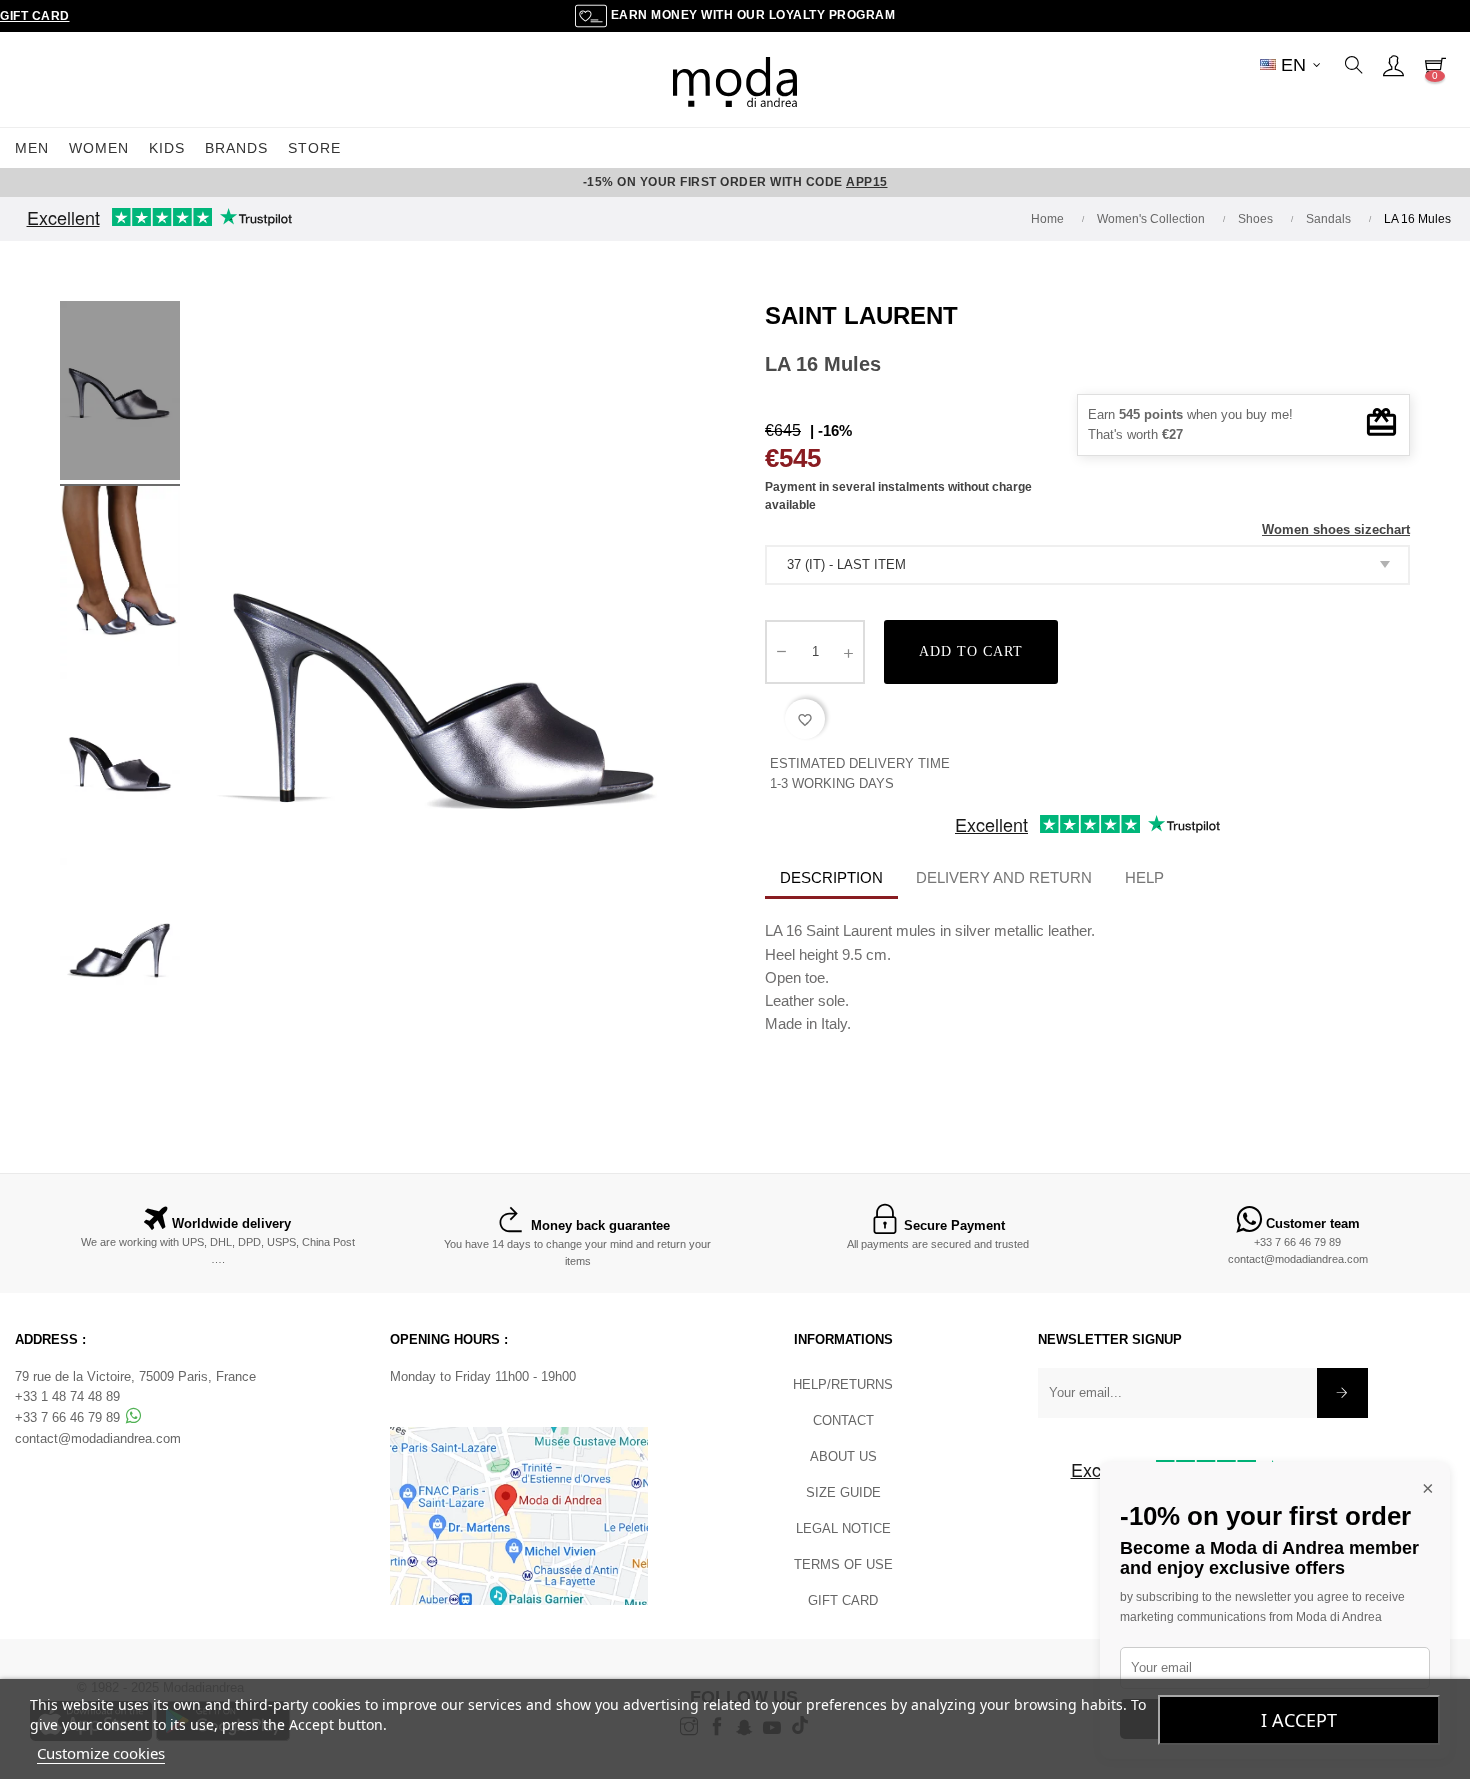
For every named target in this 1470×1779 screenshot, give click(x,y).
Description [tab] (831, 877)
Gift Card (35, 16)
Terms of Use (843, 1564)
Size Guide (843, 1492)
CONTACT (843, 1420)
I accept (1299, 1720)
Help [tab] (1144, 877)
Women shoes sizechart (1336, 529)
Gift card (843, 1600)
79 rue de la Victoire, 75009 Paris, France (135, 1376)
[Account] (1393, 65)
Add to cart (971, 651)
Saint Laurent (861, 315)
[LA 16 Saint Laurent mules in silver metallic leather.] (120, 394)
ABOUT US (843, 1456)
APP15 (867, 182)
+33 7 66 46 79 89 (1297, 1242)
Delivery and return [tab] (1004, 877)
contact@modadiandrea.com (1298, 1259)
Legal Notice (843, 1528)
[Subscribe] (1342, 1393)
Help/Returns (843, 1384)
